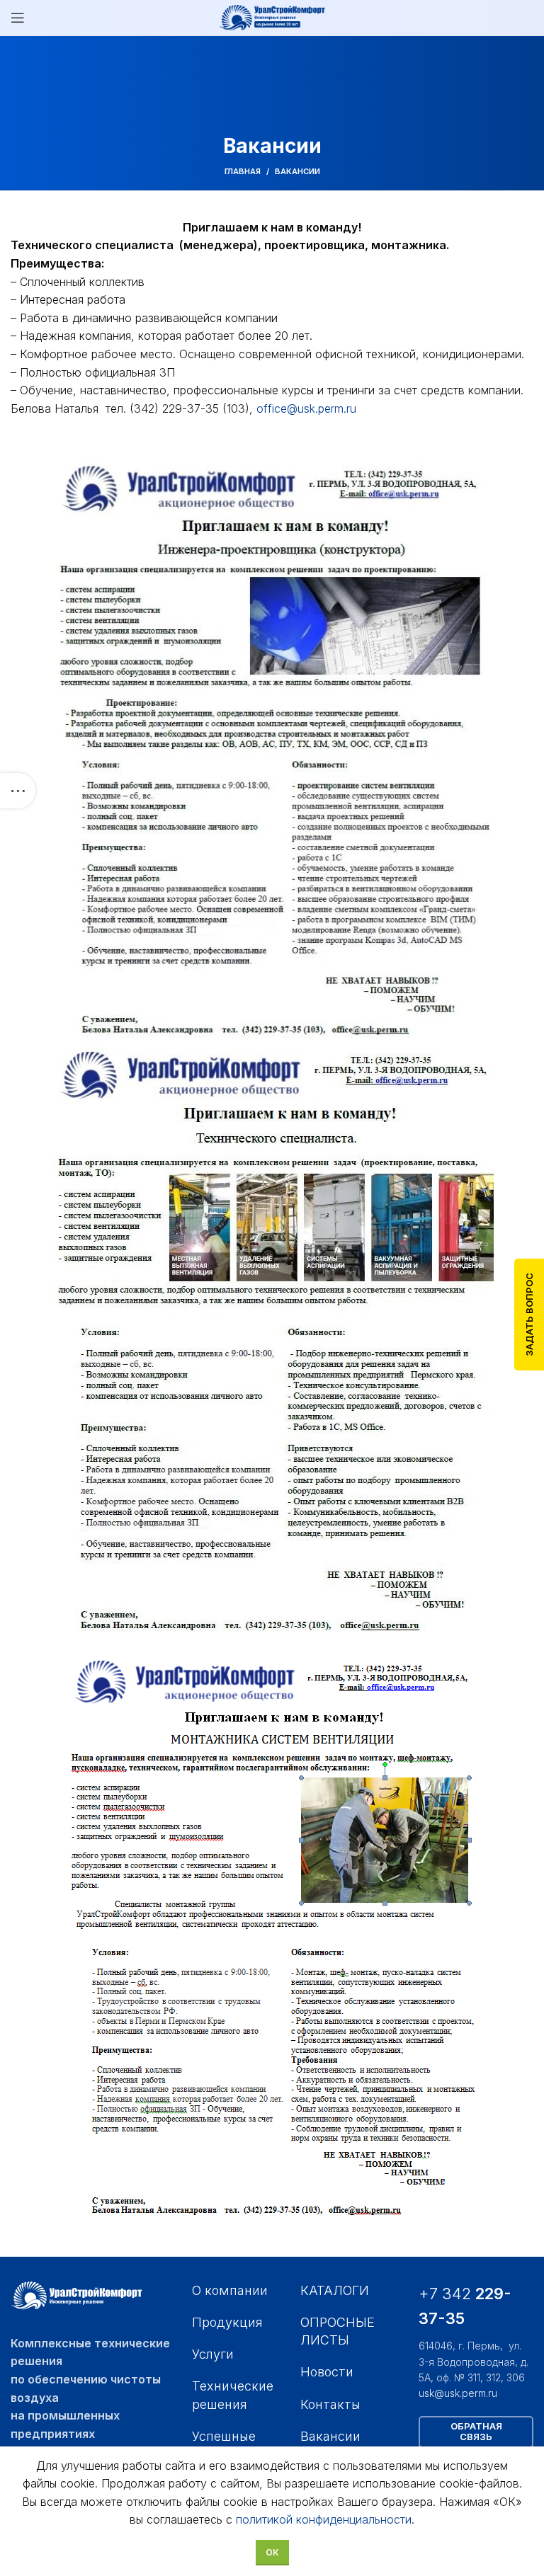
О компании (230, 2290)
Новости (327, 2372)
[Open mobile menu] (18, 18)
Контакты (330, 2404)
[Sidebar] (18, 791)
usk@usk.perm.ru (458, 2393)
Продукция (227, 2322)
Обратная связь (476, 2432)
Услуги (213, 2354)
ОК (272, 2552)
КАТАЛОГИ (335, 2290)
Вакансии (330, 2436)
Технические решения (233, 2395)
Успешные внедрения (226, 2445)
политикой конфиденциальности (324, 2519)
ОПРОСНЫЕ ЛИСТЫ (338, 2331)
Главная (243, 171)
